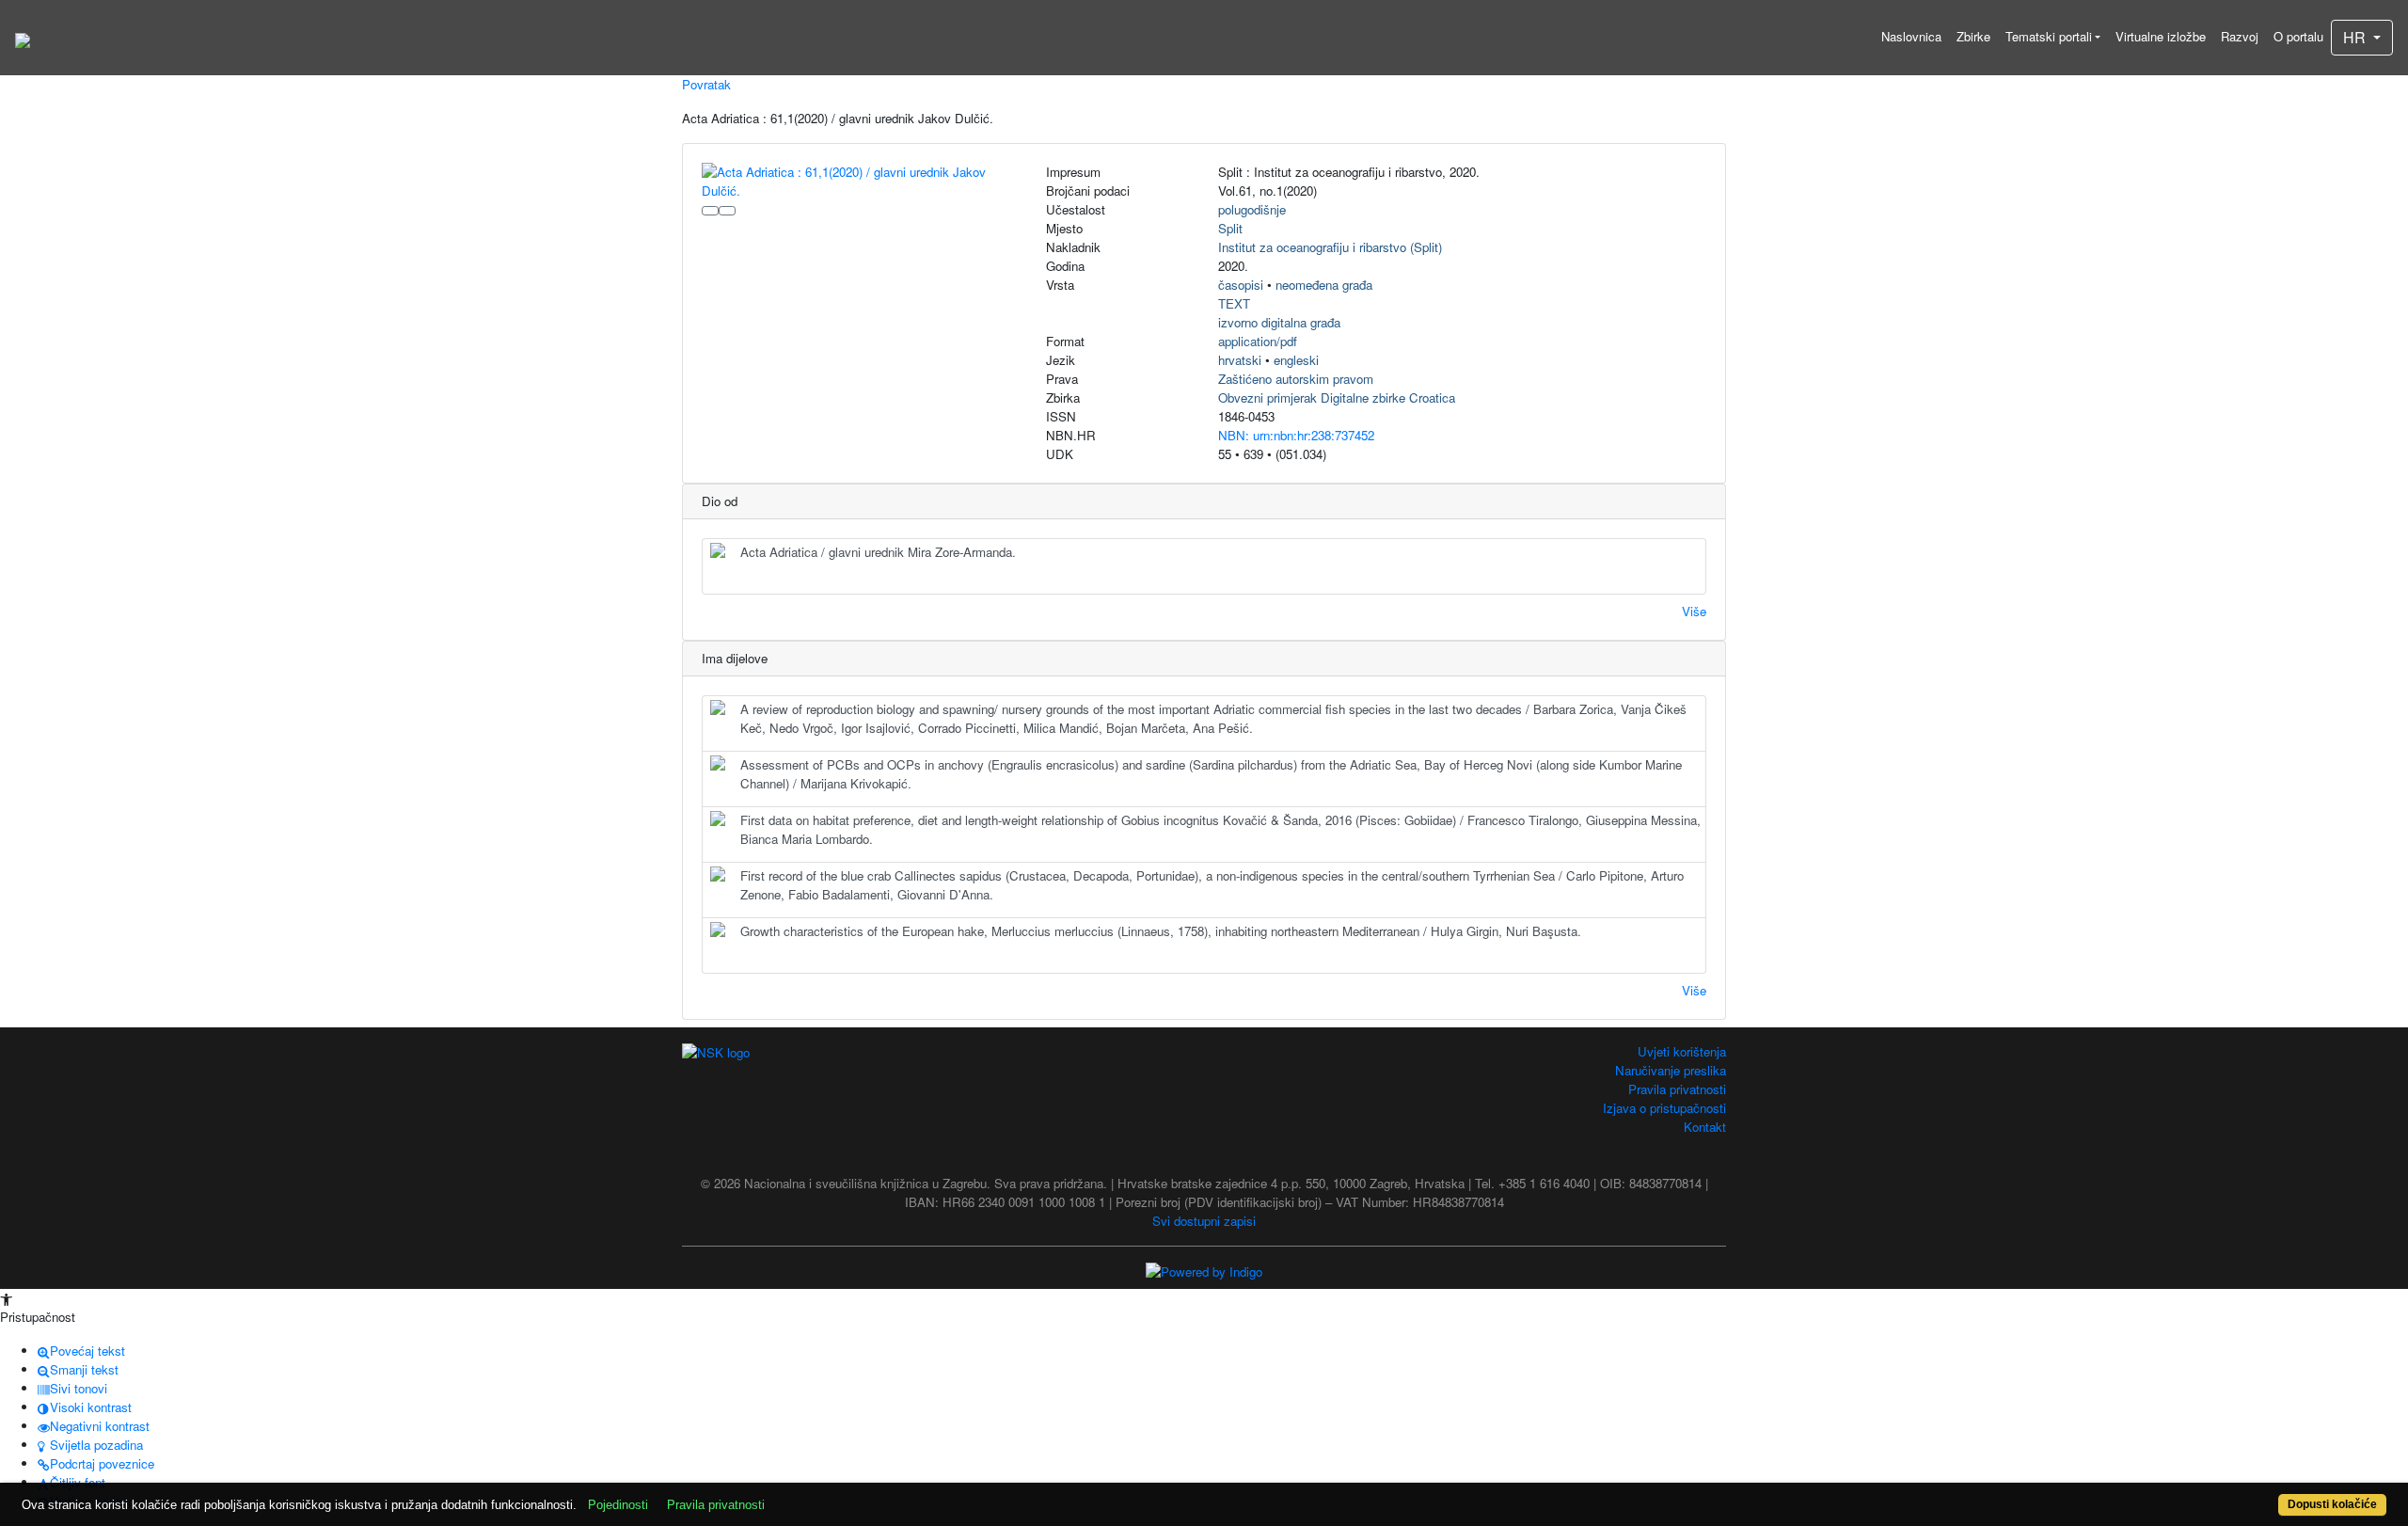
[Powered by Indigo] (1204, 1271)
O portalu (2298, 36)
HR (2356, 37)
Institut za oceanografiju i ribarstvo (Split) (1330, 247)
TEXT (1234, 303)
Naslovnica (1911, 36)
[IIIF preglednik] (710, 211)
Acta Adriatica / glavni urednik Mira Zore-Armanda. (878, 552)
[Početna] (23, 38)
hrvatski (1240, 360)
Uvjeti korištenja (1682, 1051)
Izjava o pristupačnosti (1664, 1108)
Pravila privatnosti (1677, 1089)
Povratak (706, 84)
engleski (1296, 360)
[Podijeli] (727, 211)
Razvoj (2240, 36)
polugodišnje (1252, 209)
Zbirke (1973, 36)
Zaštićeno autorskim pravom (1296, 379)
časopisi (1241, 285)
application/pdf (1258, 341)
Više (1694, 611)
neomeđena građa (1324, 285)
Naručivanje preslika (1671, 1070)
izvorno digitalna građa (1279, 322)
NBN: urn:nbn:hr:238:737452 (1296, 435)
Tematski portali (2049, 36)
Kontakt (1705, 1127)
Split (1230, 228)
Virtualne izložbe (2161, 36)
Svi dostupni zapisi (1204, 1221)
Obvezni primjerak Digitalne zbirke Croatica (1337, 397)
